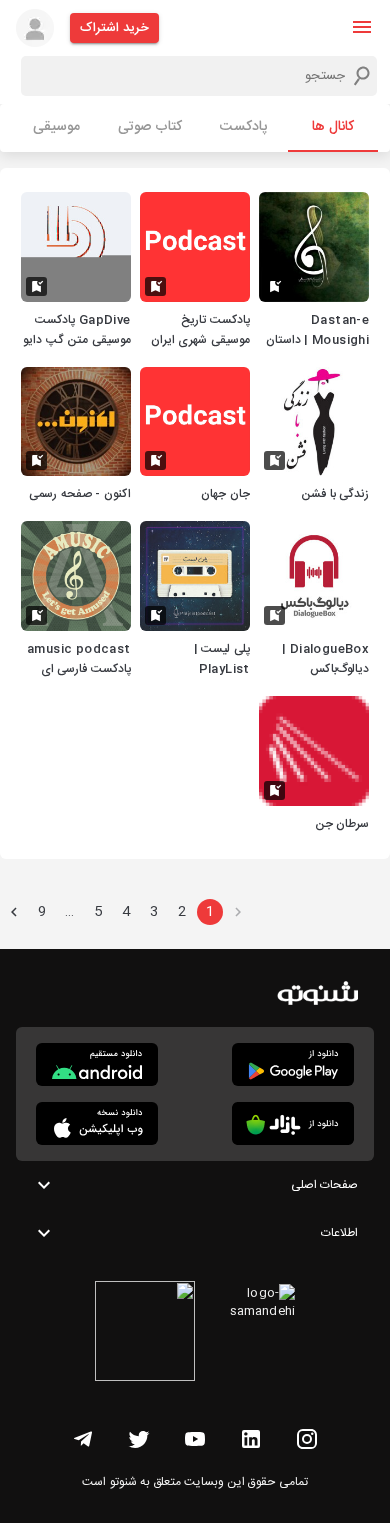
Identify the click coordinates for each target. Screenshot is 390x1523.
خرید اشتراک (114, 28)
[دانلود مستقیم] (97, 1064)
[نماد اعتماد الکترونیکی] (145, 1334)
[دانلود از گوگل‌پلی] (293, 1064)
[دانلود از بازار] (293, 1123)
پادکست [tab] (243, 127)
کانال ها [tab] (333, 127)
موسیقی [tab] (56, 127)
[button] (362, 27)
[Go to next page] (14, 912)
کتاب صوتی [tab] (150, 127)
